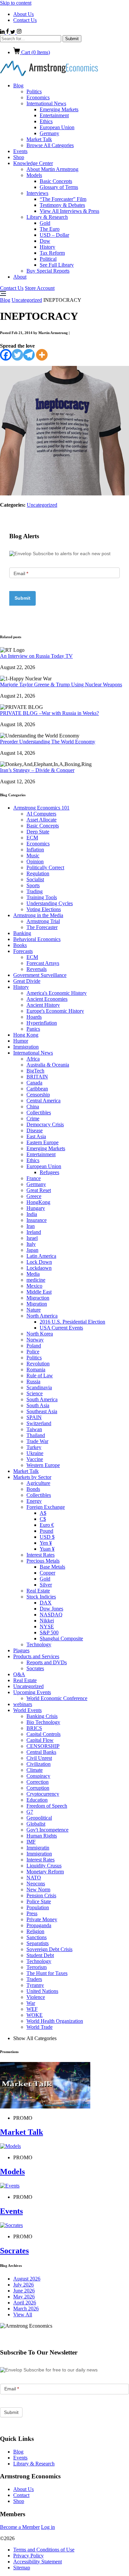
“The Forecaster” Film (63, 199)
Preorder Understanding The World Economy (48, 742)
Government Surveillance (40, 975)
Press (32, 1913)
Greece (34, 1196)
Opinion (35, 861)
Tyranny (35, 1985)
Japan (32, 1250)
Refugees (49, 1172)
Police (33, 1352)
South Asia (38, 1405)
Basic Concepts (56, 181)
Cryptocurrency (43, 1794)
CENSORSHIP (43, 1746)
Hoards (34, 1017)
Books (20, 945)
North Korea (40, 1334)
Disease (35, 1130)
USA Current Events (61, 1328)
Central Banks (41, 1752)
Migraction (38, 1298)
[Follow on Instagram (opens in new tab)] (19, 32)
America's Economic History (57, 993)
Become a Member (20, 2527)
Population (38, 1907)
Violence (36, 1997)
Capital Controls (43, 1734)
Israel (32, 1238)
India (32, 1214)
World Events (27, 1710)
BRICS (34, 1728)
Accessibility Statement (38, 2562)
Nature (34, 1310)
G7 (30, 1812)
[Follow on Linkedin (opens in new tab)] (3, 32)
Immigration (26, 1047)
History (47, 247)
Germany (49, 133)
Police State (39, 1901)
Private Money (42, 1919)
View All (23, 2315)
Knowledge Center (33, 163)
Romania (36, 1370)
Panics (33, 1029)
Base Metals (52, 1567)
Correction (38, 1782)
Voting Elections (44, 909)
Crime (33, 1118)
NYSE (47, 1627)
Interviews (37, 193)
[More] (42, 355)
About (20, 277)
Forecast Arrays (43, 963)
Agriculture (38, 1483)
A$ (43, 1513)
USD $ (47, 1537)
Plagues (21, 1650)
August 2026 (27, 2279)
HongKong (38, 1202)
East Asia (36, 1136)
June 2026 (24, 2291)
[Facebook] (6, 355)
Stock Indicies (41, 1597)
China (33, 1107)
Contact (21, 2495)
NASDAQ (51, 1615)
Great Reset (39, 1190)
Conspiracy (38, 1776)
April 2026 (25, 2303)
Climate (35, 1770)
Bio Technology (43, 1722)
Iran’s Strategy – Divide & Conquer (37, 770)
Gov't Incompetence (47, 1830)
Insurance (37, 1220)
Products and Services (36, 1656)
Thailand (36, 1435)
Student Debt (40, 1955)
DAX (46, 1603)
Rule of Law (40, 1375)
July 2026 (23, 2285)
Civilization (39, 1764)
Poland (34, 1346)
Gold (45, 223)
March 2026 (26, 2309)
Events (20, 151)
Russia (33, 1381)
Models (34, 175)
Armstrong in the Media (38, 915)
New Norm (38, 1889)
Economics (38, 97)
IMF (31, 1842)
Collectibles (39, 1113)
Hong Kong (26, 1035)
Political (48, 259)
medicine (36, 1280)
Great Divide (27, 981)
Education (37, 1800)
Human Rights (42, 1836)
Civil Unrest (39, 1758)
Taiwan (34, 1429)
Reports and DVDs (47, 1662)
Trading (35, 891)
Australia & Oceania (48, 1065)
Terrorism (37, 1967)
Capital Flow (40, 1740)
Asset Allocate (42, 820)
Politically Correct (45, 867)
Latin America (41, 1256)
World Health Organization (55, 2021)
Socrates (35, 1668)
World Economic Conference (57, 1698)
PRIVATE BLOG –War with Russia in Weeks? (49, 713)
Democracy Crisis (45, 1124)
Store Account (40, 288)
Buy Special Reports (48, 271)
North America (42, 1316)
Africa (33, 1059)
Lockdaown (39, 1268)
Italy (31, 1244)
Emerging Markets (59, 109)
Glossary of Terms (59, 187)
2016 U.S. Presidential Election (72, 1322)
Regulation (38, 873)
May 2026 (24, 2297)
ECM (32, 838)
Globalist (36, 1824)
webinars (23, 1704)
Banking (22, 933)
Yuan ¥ (47, 1549)
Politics (34, 91)
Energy (34, 1501)
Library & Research (47, 217)
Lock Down (39, 1262)
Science (35, 1393)
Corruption (38, 1788)
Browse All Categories (50, 145)
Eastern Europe (43, 1142)
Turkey (34, 1447)
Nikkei (47, 1621)
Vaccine (35, 1459)
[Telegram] (29, 355)
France (34, 1178)
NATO (34, 1878)
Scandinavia (39, 1387)
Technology (39, 1644)
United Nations (42, 1991)
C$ (43, 1519)
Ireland (34, 1232)
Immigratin (38, 1848)
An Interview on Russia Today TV (36, 656)
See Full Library (57, 265)
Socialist (35, 879)
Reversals (37, 969)
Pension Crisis (41, 1895)
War (31, 2003)
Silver (46, 1585)
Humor (21, 1041)
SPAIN (34, 1417)
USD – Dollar (54, 235)
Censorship (38, 1095)
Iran (31, 1226)
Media (33, 1274)
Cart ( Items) (35, 52)
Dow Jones (51, 1609)
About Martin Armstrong (52, 169)
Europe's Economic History (55, 1011)
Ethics (46, 121)
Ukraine (35, 1453)
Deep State (38, 832)
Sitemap (22, 2568)
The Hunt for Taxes (47, 1973)
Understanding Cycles (50, 903)
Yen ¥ (46, 1543)
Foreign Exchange (46, 1507)
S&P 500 (49, 1632)
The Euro (50, 229)
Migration (37, 1304)
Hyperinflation (42, 1023)
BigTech (35, 1071)
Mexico (34, 1286)
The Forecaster (42, 927)
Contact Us (25, 20)
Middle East (39, 1292)
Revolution (38, 1364)
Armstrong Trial (43, 921)
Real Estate (38, 1591)
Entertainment (54, 115)
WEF (32, 2009)
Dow (45, 241)
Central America (43, 1101)
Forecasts (23, 951)
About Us (23, 14)
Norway (35, 1340)
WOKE (35, 2015)
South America (42, 1399)
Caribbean (37, 1089)
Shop (19, 157)
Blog (18, 86)
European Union (57, 127)
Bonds (33, 1489)
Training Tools (42, 897)
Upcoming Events (32, 1692)
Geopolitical (39, 1818)
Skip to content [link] (16, 3)
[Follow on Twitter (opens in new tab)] (13, 32)
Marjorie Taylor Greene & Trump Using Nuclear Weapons (61, 685)
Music (33, 856)
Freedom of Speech (47, 1806)
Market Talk (39, 139)
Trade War (37, 1441)
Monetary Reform (45, 1872)
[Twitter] (17, 355)
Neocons (36, 1884)
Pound (46, 1531)
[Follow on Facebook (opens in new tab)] (8, 32)
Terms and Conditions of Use (44, 2550)
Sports (33, 885)
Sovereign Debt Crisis (49, 1949)
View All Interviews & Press (69, 211)
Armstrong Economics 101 (41, 808)
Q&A (19, 1674)
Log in (48, 2527)
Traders (34, 1979)
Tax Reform (52, 253)
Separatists (38, 1943)
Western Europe (43, 1465)
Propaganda (39, 1925)
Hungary (36, 1208)
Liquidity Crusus (44, 1866)
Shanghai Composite (61, 1638)
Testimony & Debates (62, 205)
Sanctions (37, 1937)
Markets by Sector (32, 1477)
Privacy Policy (28, 2556)
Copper (47, 1573)
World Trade (40, 2027)
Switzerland (39, 1423)
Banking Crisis (42, 1716)
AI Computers (41, 814)
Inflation (35, 850)
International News (46, 103)
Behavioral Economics (37, 939)
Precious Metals (43, 1561)
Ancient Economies (47, 999)
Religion (35, 1931)
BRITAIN (37, 1077)
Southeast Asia (42, 1411)
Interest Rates (41, 1555)
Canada (34, 1083)
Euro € (47, 1525)
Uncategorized (27, 300)
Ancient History (43, 1005)
